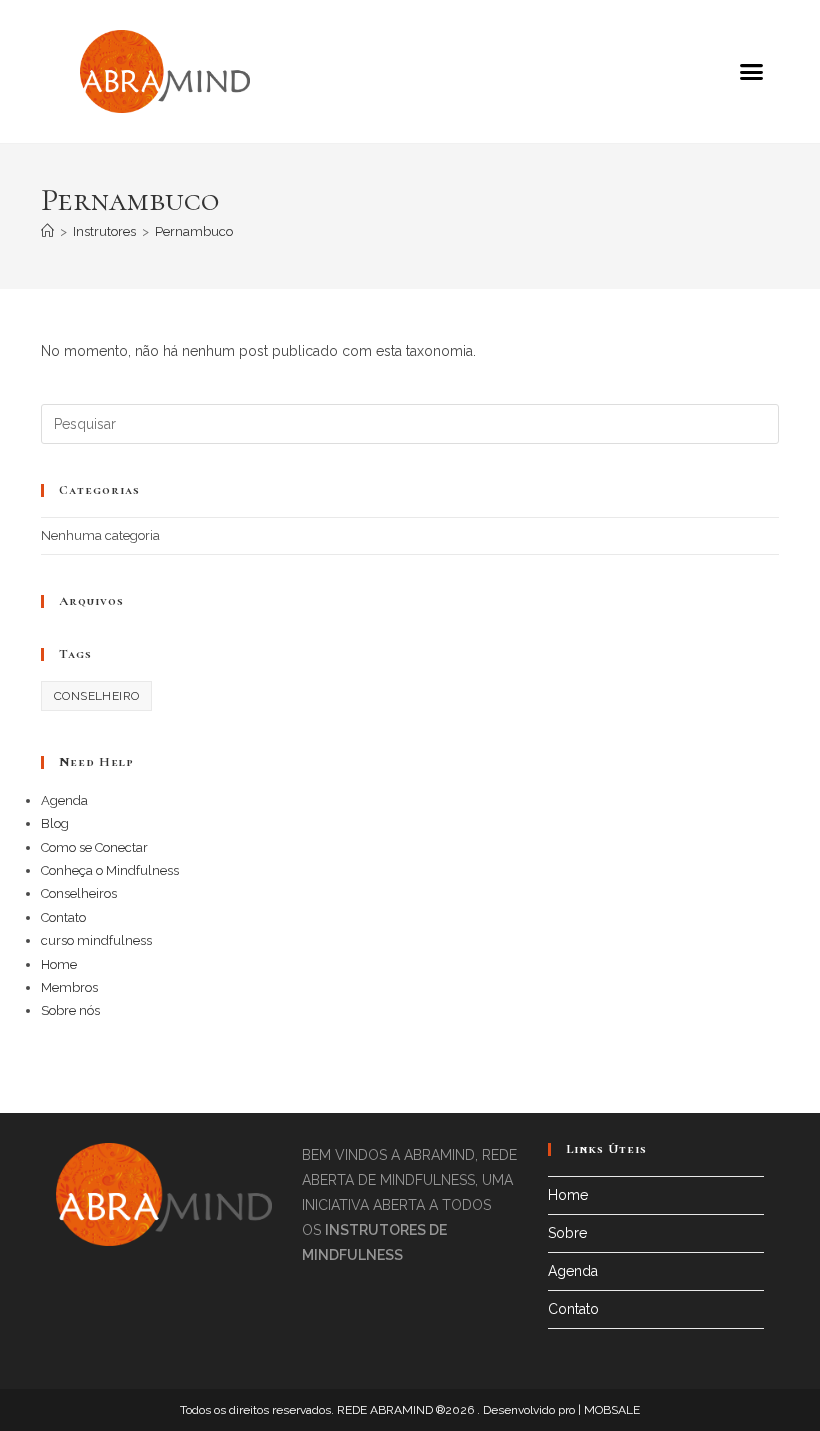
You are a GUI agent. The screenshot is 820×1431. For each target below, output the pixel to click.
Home (59, 964)
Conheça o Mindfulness (110, 870)
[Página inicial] (47, 231)
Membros (69, 987)
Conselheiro (96, 696)
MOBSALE (612, 1410)
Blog (55, 823)
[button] (751, 72)
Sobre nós (70, 1010)
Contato (63, 917)
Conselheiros (79, 893)
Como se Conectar (94, 847)
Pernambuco (194, 231)
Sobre (567, 1233)
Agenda (64, 800)
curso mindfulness (96, 940)
